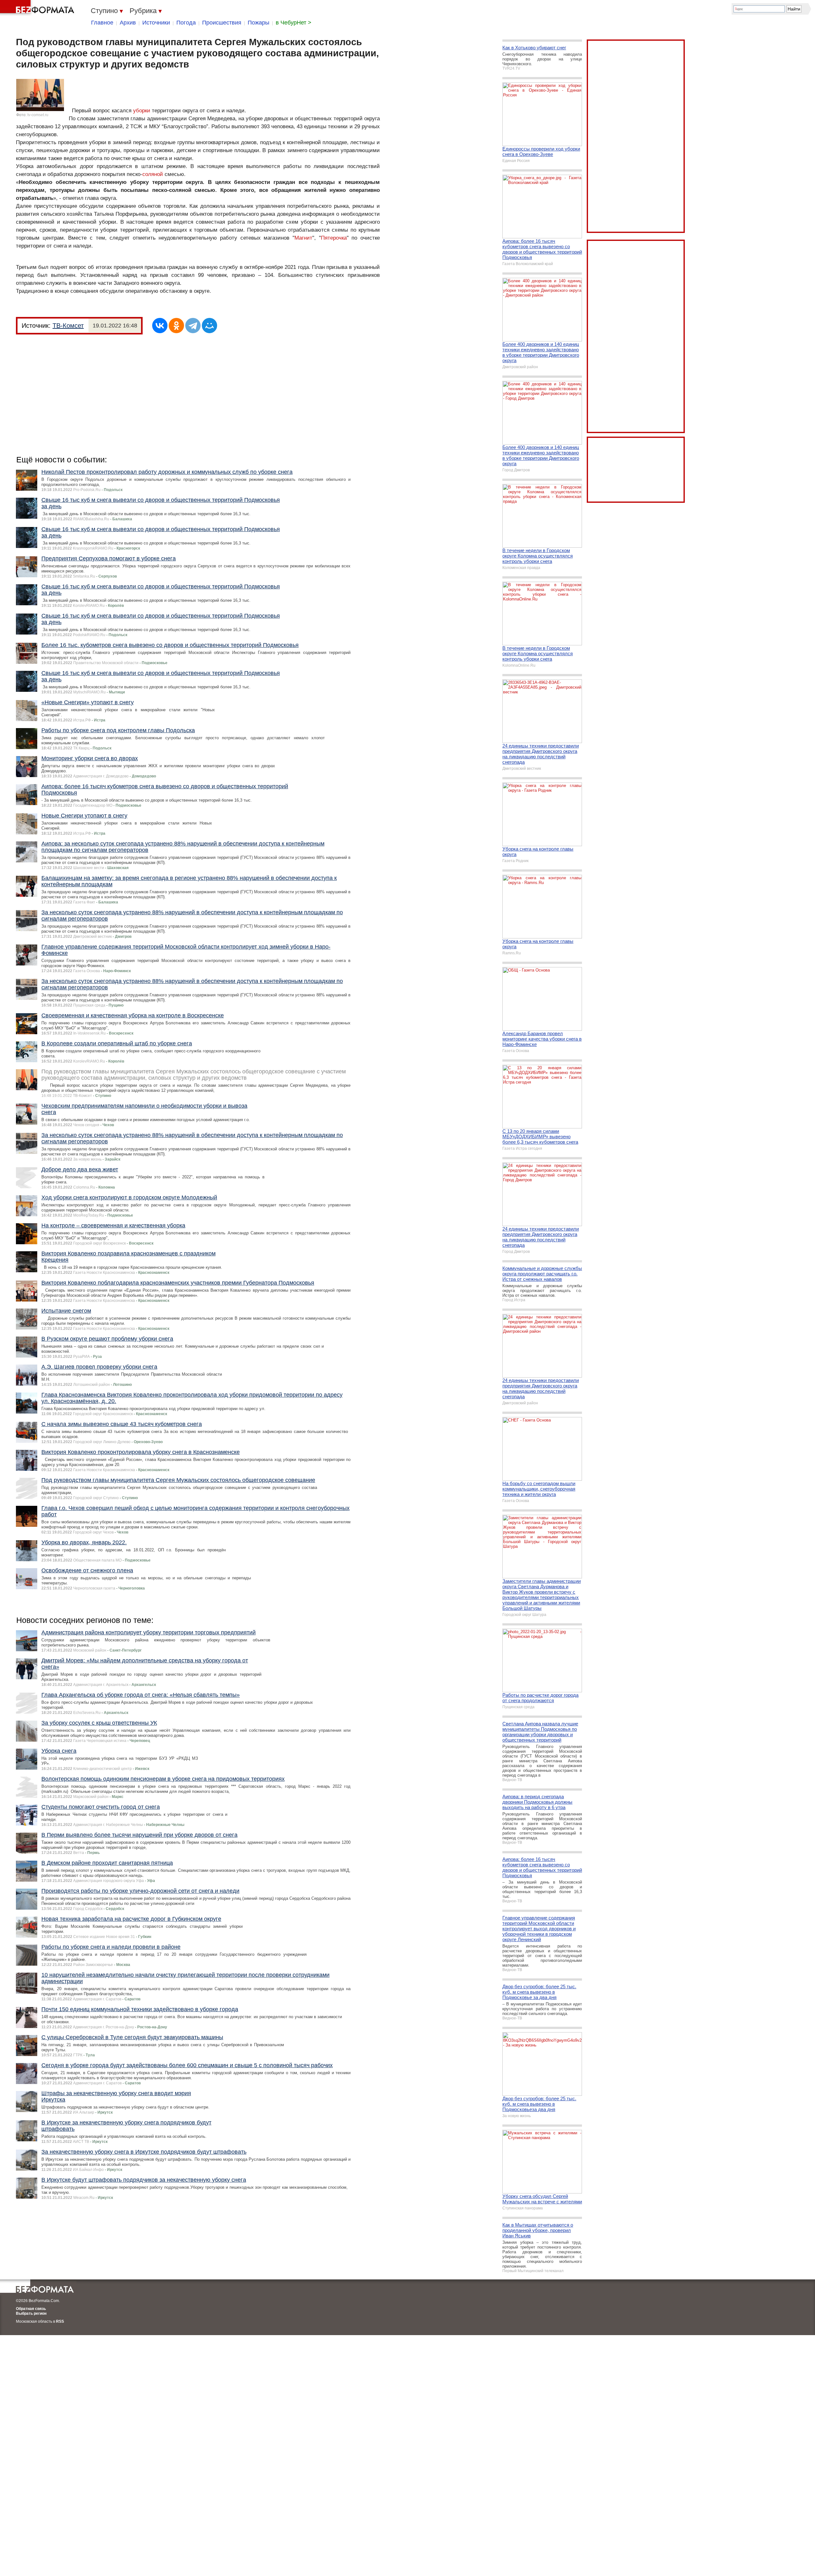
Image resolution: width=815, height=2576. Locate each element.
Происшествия (222, 23)
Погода (186, 23)
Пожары (259, 23)
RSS (60, 2321)
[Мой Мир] (209, 326)
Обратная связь (31, 2309)
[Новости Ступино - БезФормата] (38, 8)
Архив (128, 23)
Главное (102, 23)
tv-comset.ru (38, 115)
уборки (142, 111)
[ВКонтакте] (160, 326)
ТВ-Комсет (68, 326)
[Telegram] (193, 326)
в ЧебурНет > (294, 23)
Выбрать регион (31, 2313)
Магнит (303, 238)
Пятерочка (334, 238)
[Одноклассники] (176, 326)
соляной (153, 174)
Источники (156, 23)
